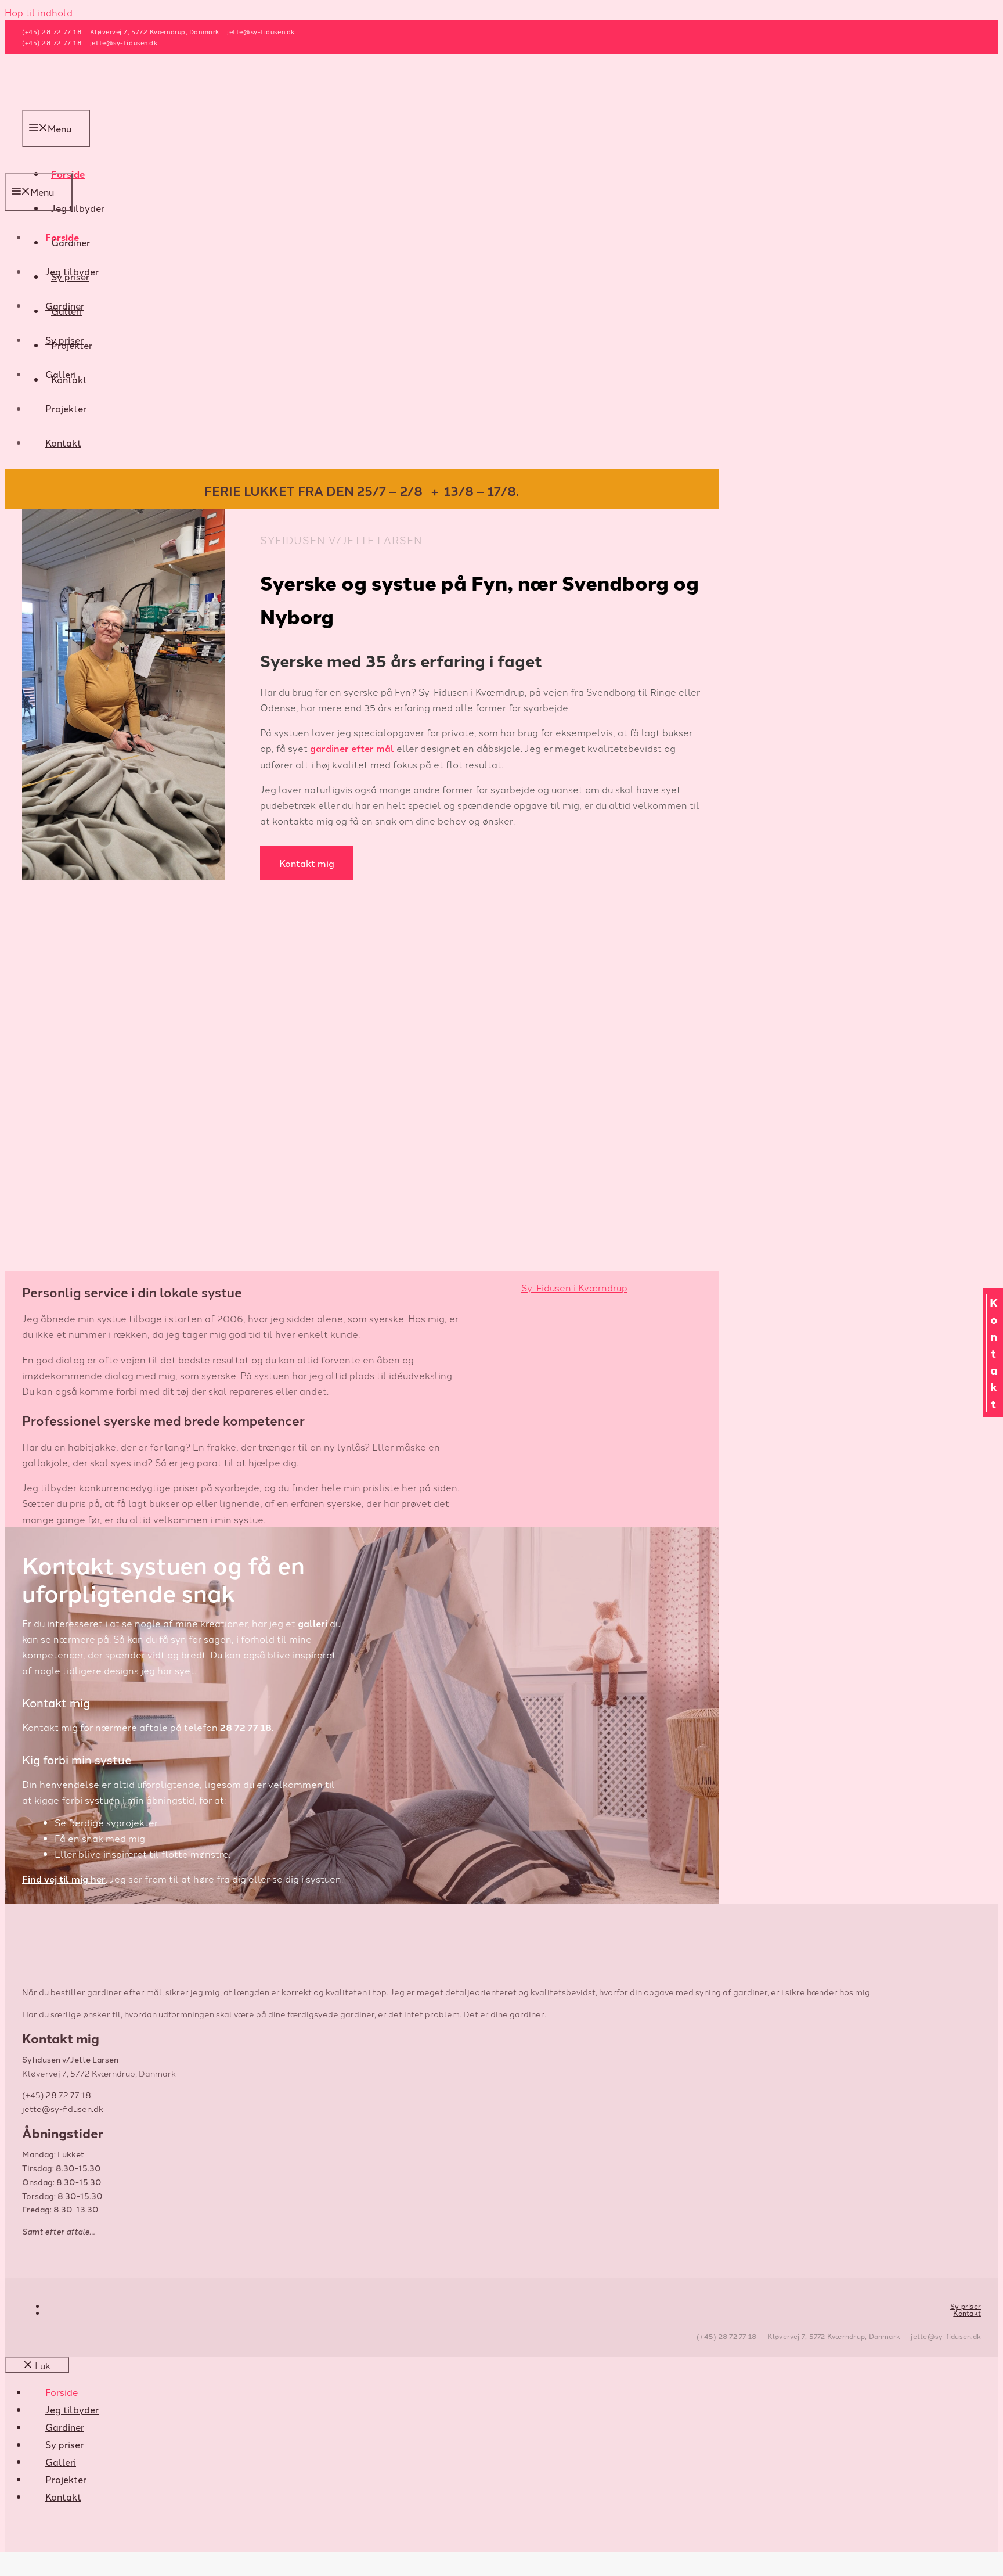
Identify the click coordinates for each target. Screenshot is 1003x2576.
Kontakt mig (307, 863)
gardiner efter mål (352, 748)
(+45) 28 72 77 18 (727, 2336)
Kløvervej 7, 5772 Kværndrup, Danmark (835, 2336)
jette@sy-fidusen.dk (946, 2336)
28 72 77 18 (246, 1727)
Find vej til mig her (64, 1879)
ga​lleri (313, 1623)
